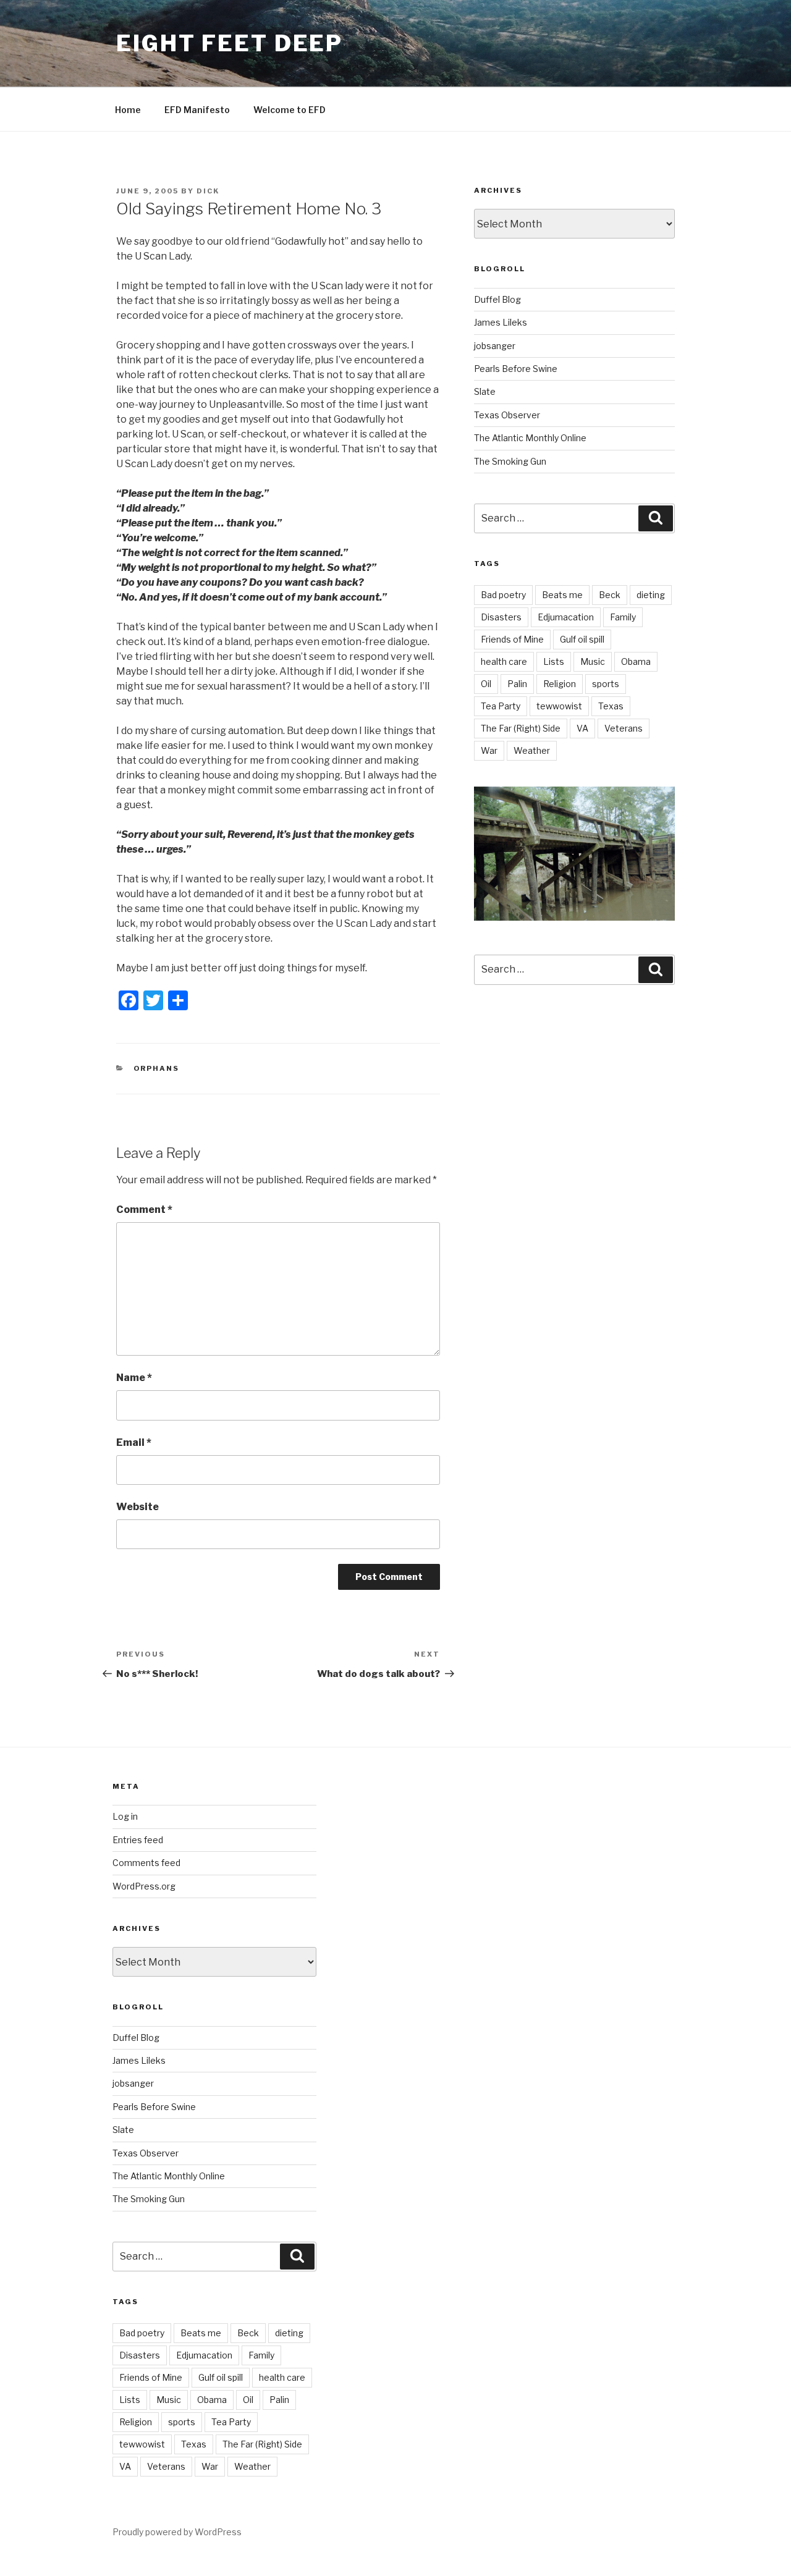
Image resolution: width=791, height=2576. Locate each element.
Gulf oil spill (582, 639)
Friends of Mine (512, 639)
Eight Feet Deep (230, 43)
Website (137, 1507)
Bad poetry (503, 595)
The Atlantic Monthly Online (530, 438)
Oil (486, 684)
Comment (144, 1210)
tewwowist (559, 706)
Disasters (501, 617)
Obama (636, 661)
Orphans (157, 1068)
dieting (651, 595)
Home (128, 110)
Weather (532, 750)
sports (606, 684)
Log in (125, 1816)
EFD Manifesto (197, 110)
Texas (611, 706)
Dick (208, 191)
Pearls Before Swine (516, 369)
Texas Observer (507, 415)
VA (582, 728)
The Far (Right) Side (521, 728)
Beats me (562, 595)
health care (504, 661)
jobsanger (495, 346)
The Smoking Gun (510, 461)
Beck (610, 595)
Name (134, 1378)
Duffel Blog (497, 299)
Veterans (624, 728)
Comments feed (146, 1863)
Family (623, 617)
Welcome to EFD (290, 110)
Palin (517, 684)
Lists (554, 661)
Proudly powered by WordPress (177, 2532)
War (489, 750)
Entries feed (138, 1840)
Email (134, 1442)
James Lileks (501, 322)
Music (593, 661)
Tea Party (501, 706)
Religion (560, 684)
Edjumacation (566, 617)
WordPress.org (144, 1886)
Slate (485, 391)
